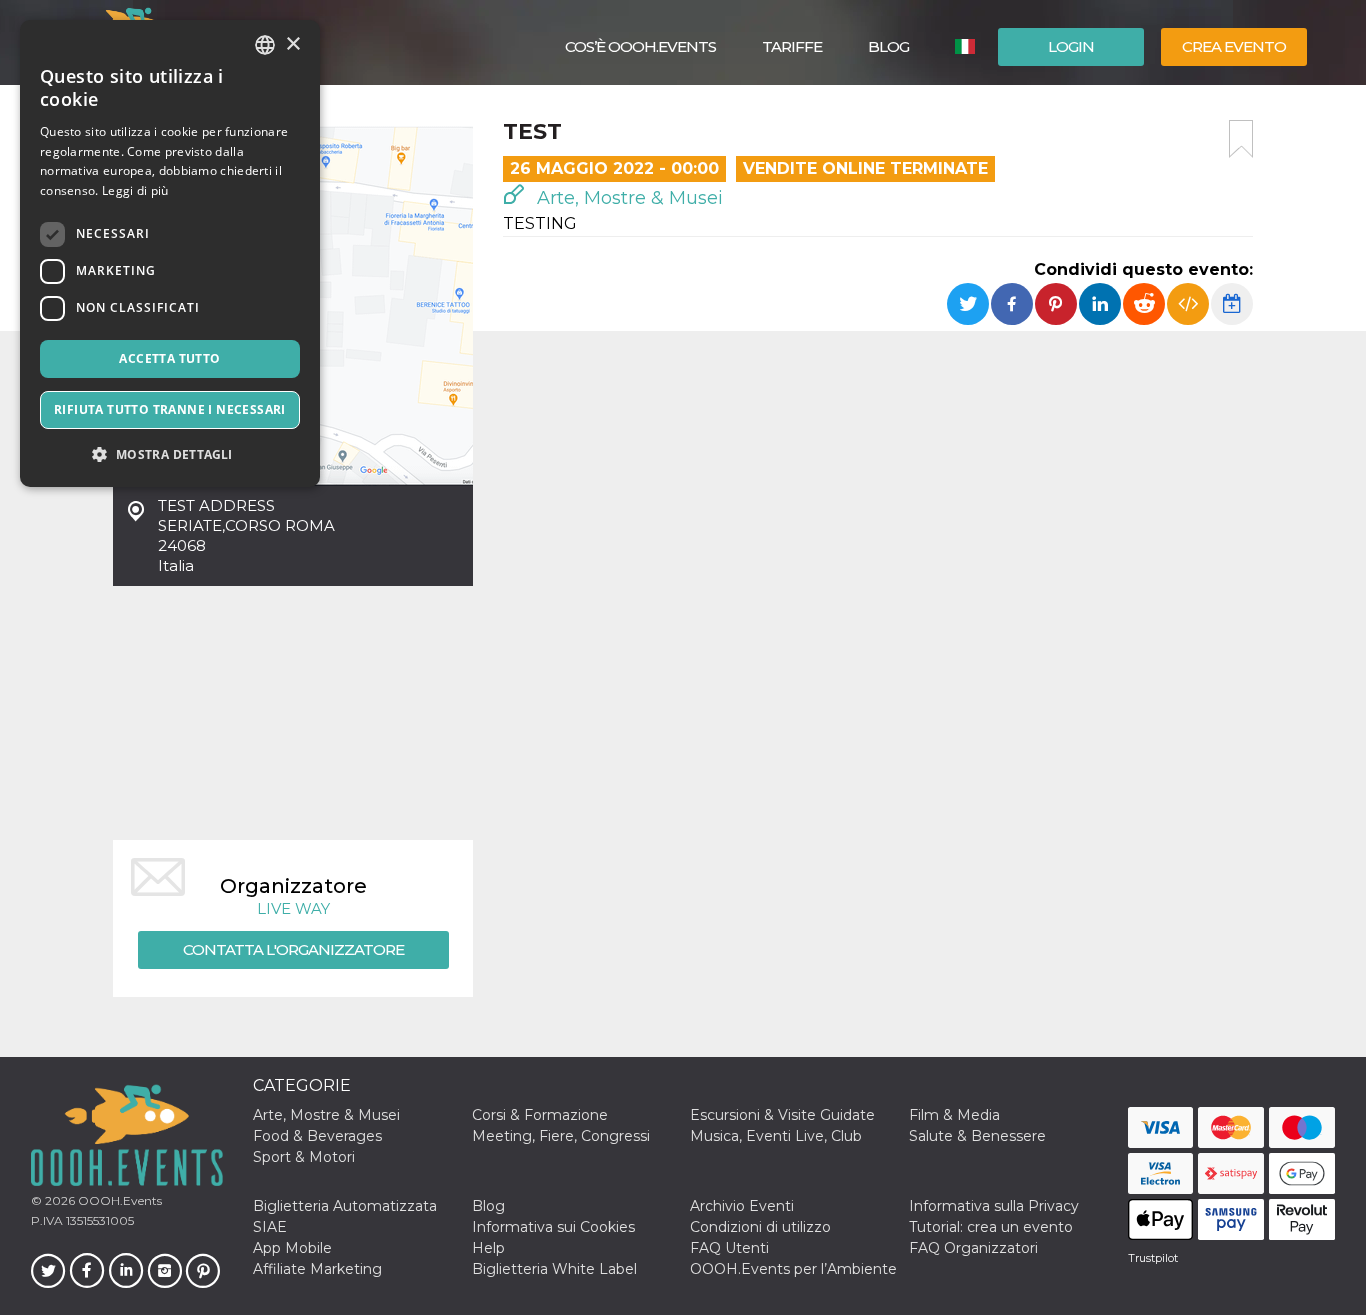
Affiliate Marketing (317, 1269)
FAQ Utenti (729, 1248)
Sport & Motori (304, 1157)
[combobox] (265, 45)
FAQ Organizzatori (973, 1248)
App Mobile (292, 1248)
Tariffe (792, 46)
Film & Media (954, 1115)
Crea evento (1234, 46)
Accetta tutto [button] (169, 358)
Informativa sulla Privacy (994, 1206)
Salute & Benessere (977, 1136)
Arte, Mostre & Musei (627, 198)
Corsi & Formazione (540, 1115)
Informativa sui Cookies (553, 1227)
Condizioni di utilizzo (760, 1227)
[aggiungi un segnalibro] (1241, 139)
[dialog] (170, 253)
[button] (170, 454)
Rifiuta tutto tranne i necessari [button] (170, 409)
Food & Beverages (317, 1136)
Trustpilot (1153, 1258)
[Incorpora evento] (1188, 304)
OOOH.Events (118, 1200)
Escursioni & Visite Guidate (782, 1115)
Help (488, 1248)
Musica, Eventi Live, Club (776, 1136)
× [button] (292, 44)
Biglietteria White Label (554, 1269)
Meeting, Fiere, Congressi (561, 1136)
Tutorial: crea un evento (991, 1227)
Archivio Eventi (742, 1206)
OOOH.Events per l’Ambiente (793, 1269)
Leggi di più (135, 190)
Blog (888, 46)
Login (1071, 46)
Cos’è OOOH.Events (640, 46)
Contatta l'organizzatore (293, 949)
